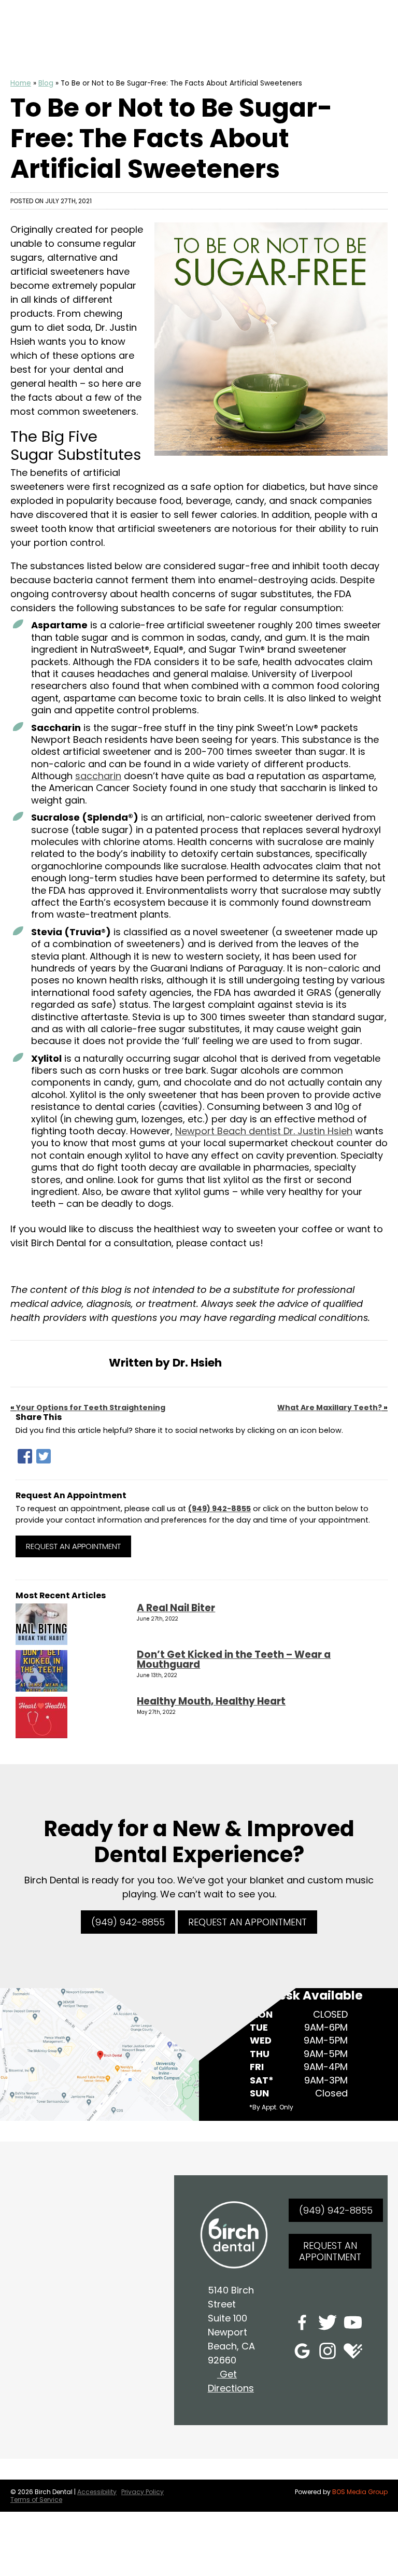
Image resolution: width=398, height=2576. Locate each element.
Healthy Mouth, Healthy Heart (211, 1701)
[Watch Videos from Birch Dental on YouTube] (353, 2324)
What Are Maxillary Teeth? (330, 1407)
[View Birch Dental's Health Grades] (353, 2353)
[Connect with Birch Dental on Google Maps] (302, 2353)
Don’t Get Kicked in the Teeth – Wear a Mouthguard (234, 1659)
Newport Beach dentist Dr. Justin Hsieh (264, 1131)
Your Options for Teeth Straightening (91, 1407)
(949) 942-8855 (219, 1509)
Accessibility (97, 2492)
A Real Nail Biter (176, 1608)
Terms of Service (36, 2500)
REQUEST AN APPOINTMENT (247, 1922)
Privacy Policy (143, 2492)
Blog (46, 83)
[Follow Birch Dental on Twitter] (328, 2324)
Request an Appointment (73, 1546)
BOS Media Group (360, 2492)
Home (21, 83)
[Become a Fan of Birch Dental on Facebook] (302, 2324)
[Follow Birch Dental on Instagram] (328, 2353)
